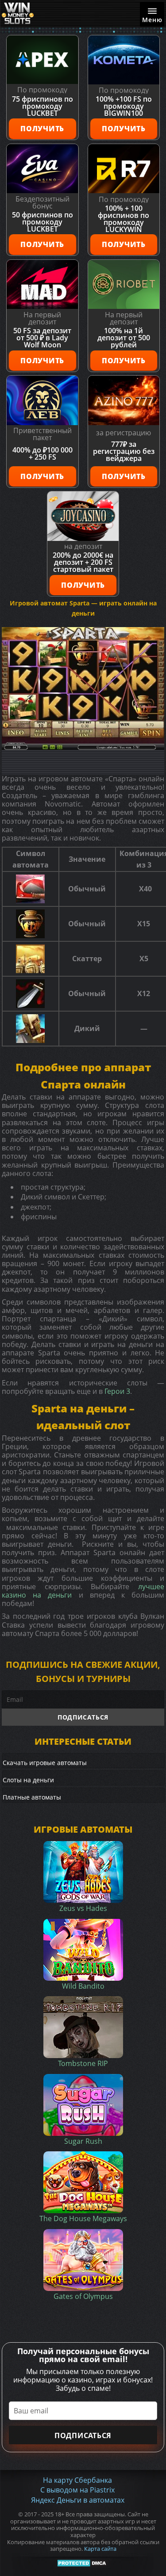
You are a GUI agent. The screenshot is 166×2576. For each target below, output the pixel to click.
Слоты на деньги (28, 1780)
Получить (42, 129)
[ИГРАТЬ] (83, 688)
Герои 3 (117, 1391)
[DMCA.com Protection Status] (83, 2563)
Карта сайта (100, 2549)
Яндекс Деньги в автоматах (78, 2500)
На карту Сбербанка (77, 2480)
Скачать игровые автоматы (45, 1763)
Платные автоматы (32, 1797)
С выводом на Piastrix (77, 2490)
